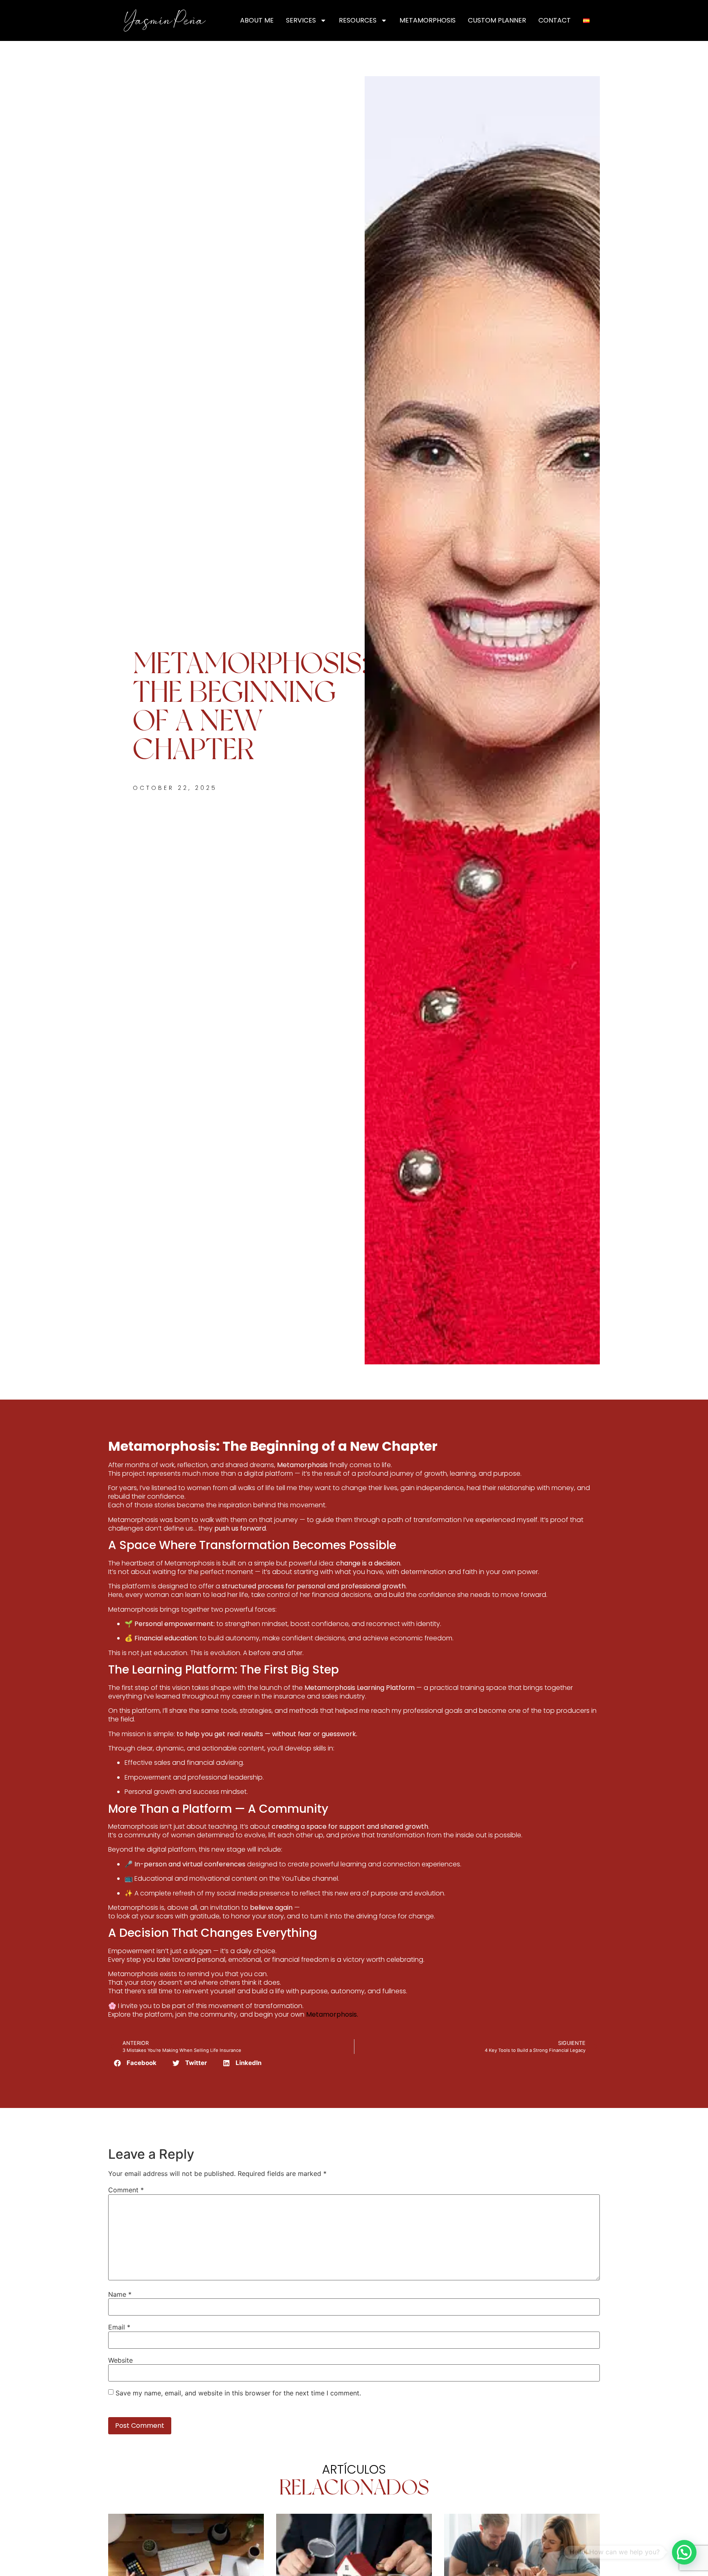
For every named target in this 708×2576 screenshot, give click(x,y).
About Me (257, 20)
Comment (126, 2190)
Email (119, 2327)
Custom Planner (497, 20)
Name (120, 2294)
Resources (358, 20)
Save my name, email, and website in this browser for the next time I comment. (238, 2393)
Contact (555, 20)
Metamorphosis (428, 20)
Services (301, 20)
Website (120, 2360)
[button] (135, 2063)
